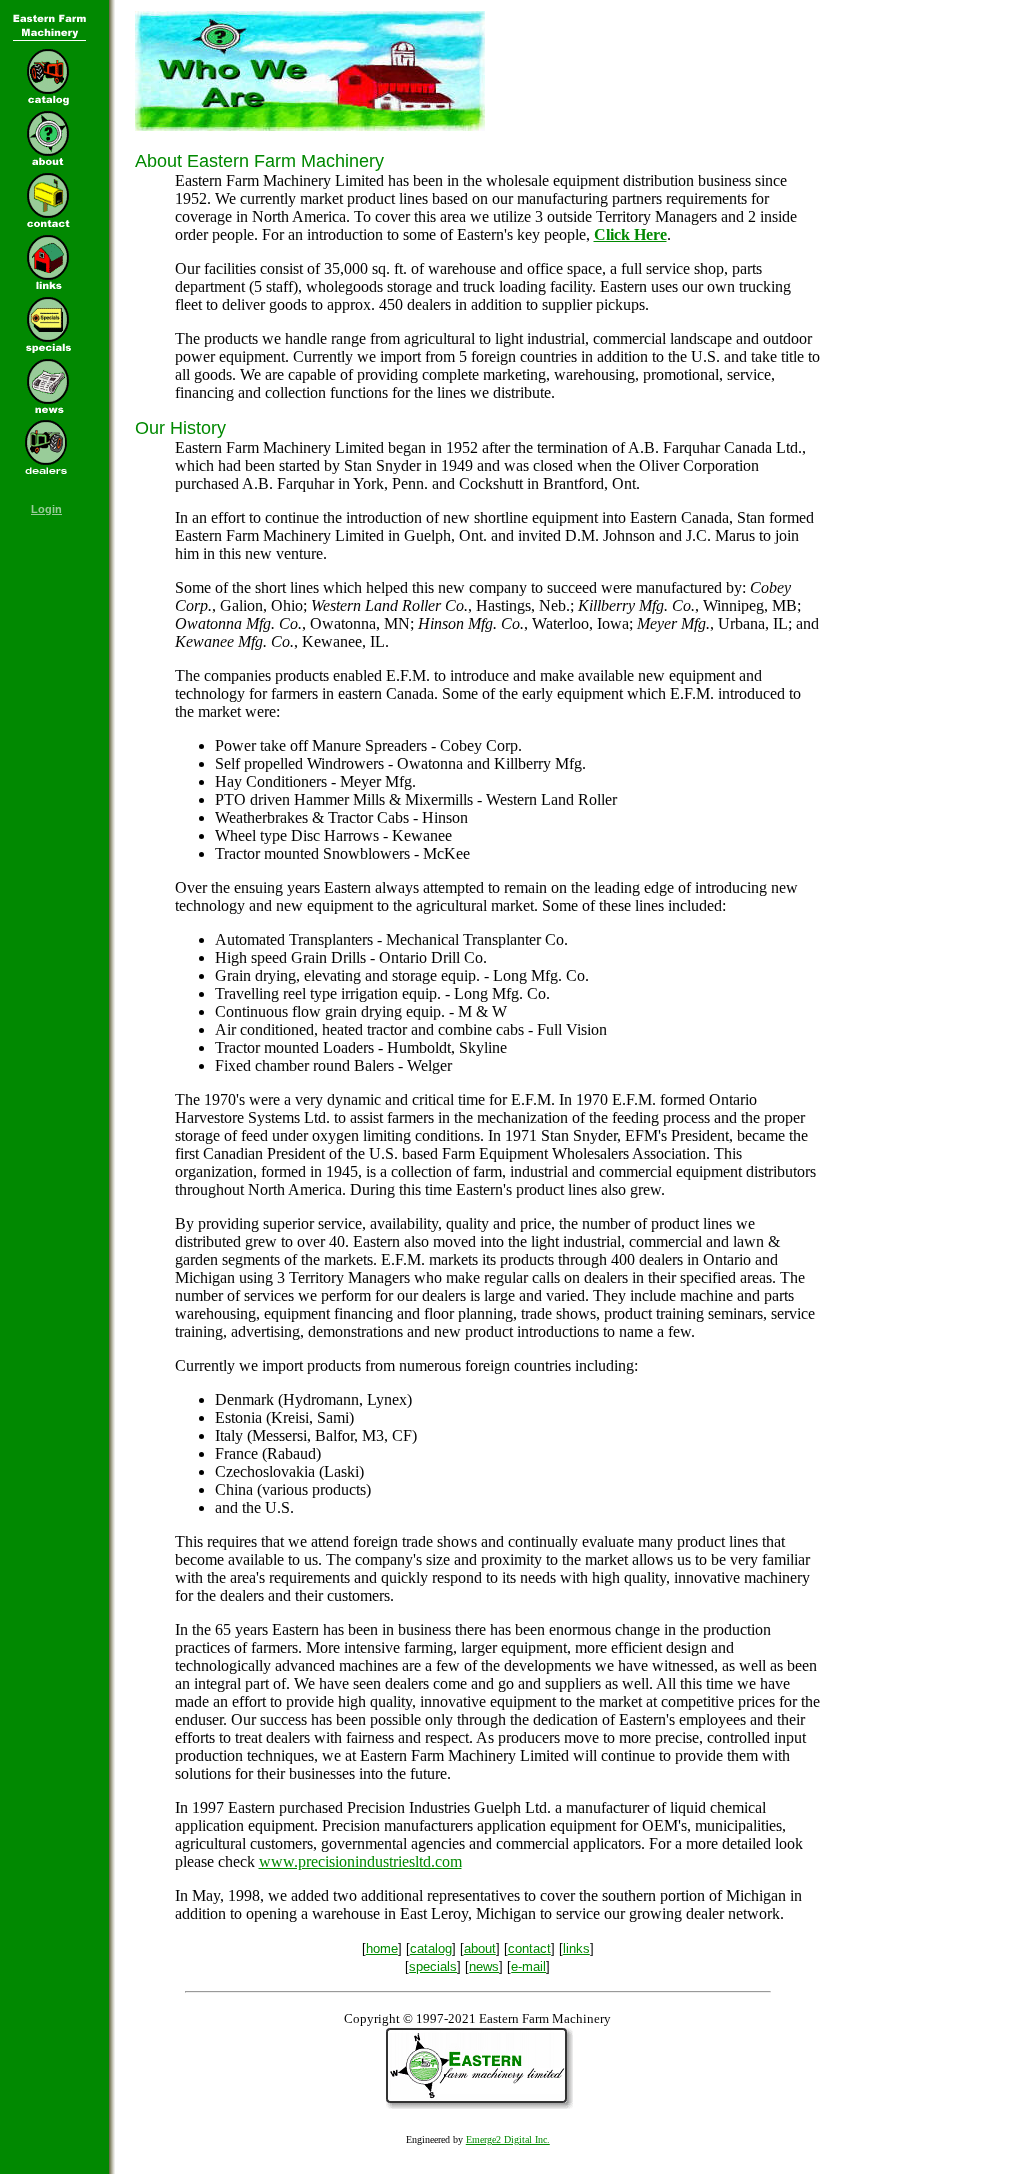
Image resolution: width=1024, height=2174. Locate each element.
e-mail (528, 1966)
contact (529, 1948)
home (382, 1948)
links (576, 1948)
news (484, 1966)
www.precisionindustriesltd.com (360, 1861)
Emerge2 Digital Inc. (508, 2139)
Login (46, 509)
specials (433, 1966)
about (480, 1948)
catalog (431, 1948)
